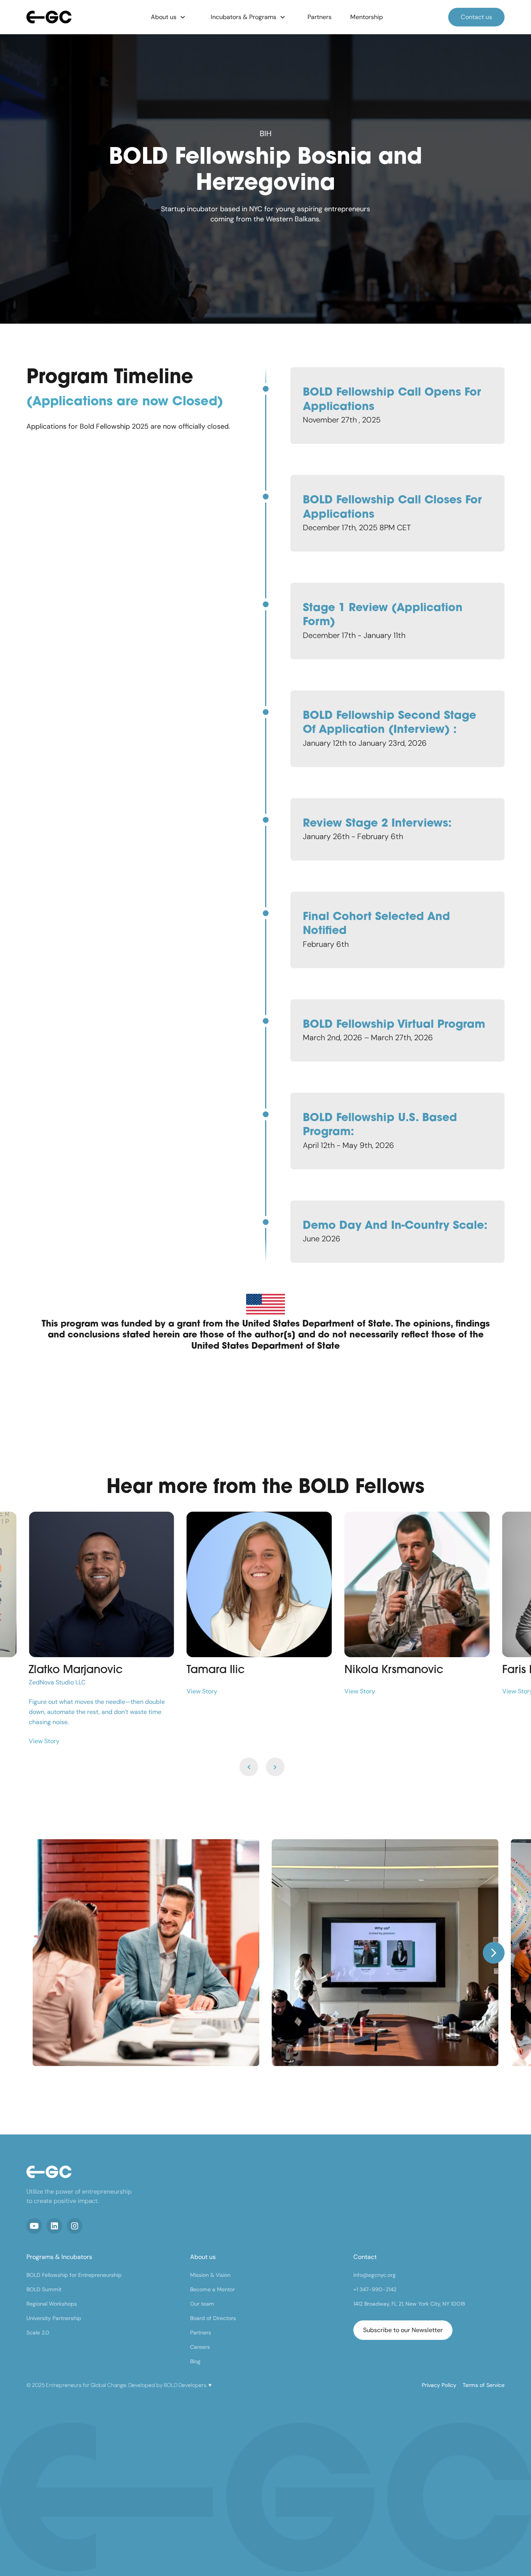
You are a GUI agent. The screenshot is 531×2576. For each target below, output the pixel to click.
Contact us (476, 17)
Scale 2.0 (38, 2332)
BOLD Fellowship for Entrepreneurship (74, 2275)
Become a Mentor (212, 2289)
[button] (168, 17)
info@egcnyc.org (375, 2275)
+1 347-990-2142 (375, 2289)
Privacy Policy (439, 2385)
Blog (195, 2361)
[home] (76, 17)
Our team (202, 2304)
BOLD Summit (44, 2289)
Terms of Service (484, 2385)
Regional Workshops (52, 2304)
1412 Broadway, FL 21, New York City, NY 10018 (409, 2304)
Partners (201, 2332)
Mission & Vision (210, 2275)
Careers (200, 2347)
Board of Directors (213, 2318)
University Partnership (54, 2318)
